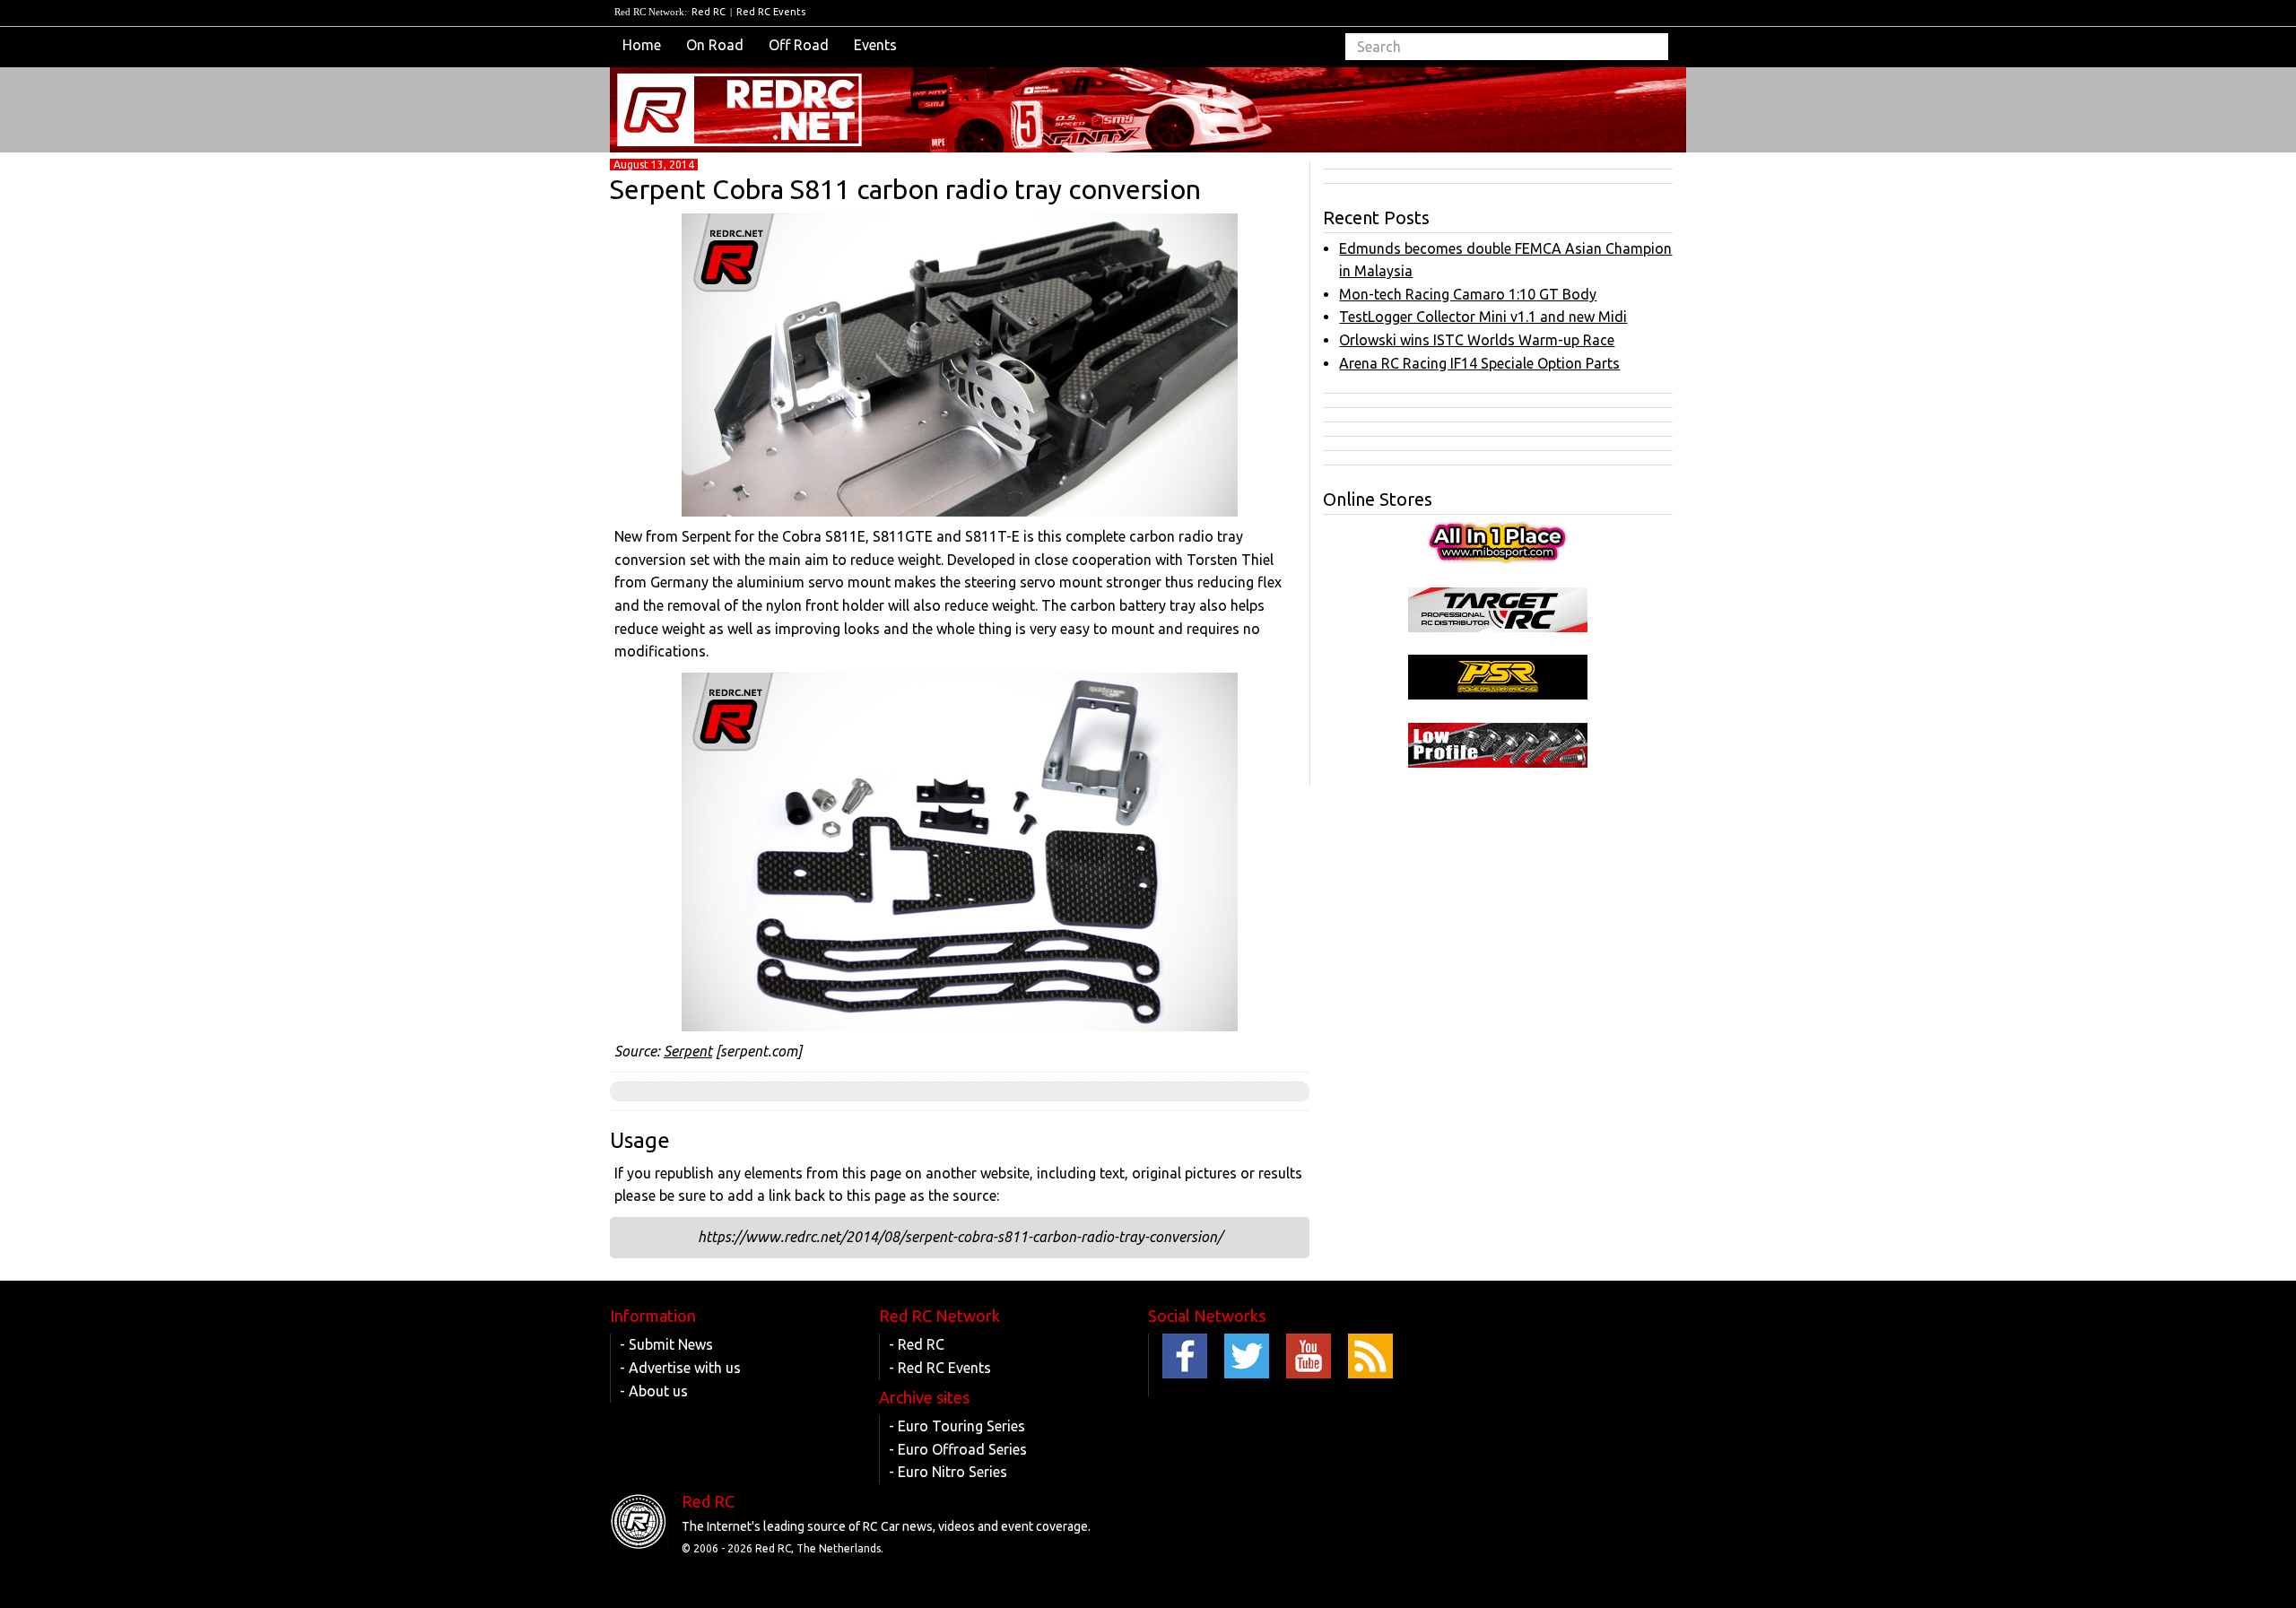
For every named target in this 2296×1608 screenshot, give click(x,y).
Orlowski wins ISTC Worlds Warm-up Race (1477, 340)
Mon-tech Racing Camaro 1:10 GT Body (1468, 294)
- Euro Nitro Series (948, 1472)
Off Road (799, 45)
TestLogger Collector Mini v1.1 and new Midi (1483, 317)
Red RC (709, 12)
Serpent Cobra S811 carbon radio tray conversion (905, 189)
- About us (654, 1391)
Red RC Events (771, 12)
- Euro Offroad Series (958, 1449)
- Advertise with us (680, 1368)
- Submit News (666, 1344)
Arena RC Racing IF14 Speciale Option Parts (1479, 363)
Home (642, 45)
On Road (715, 45)
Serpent (688, 1051)
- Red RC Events (940, 1368)
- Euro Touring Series (957, 1426)
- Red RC (917, 1344)
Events (875, 45)
